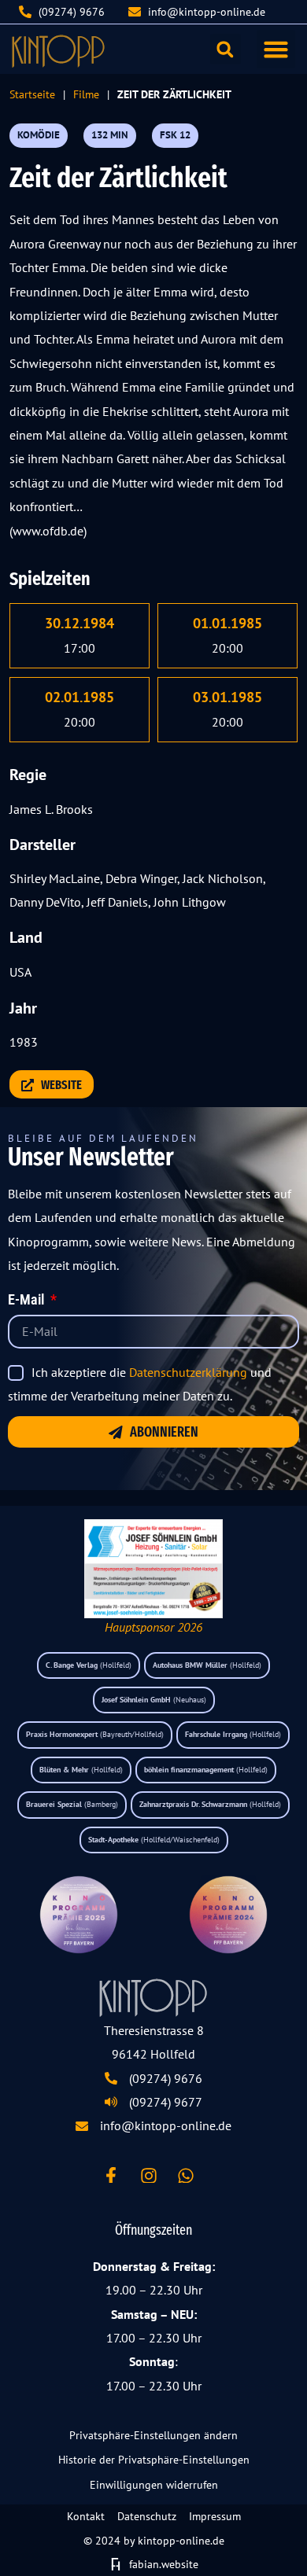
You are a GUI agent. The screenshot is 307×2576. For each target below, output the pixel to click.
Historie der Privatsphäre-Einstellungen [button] (154, 2460)
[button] (276, 50)
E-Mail (28, 1301)
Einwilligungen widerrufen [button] (154, 2485)
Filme (86, 94)
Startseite (32, 94)
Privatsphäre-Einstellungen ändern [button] (153, 2435)
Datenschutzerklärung (188, 1372)
